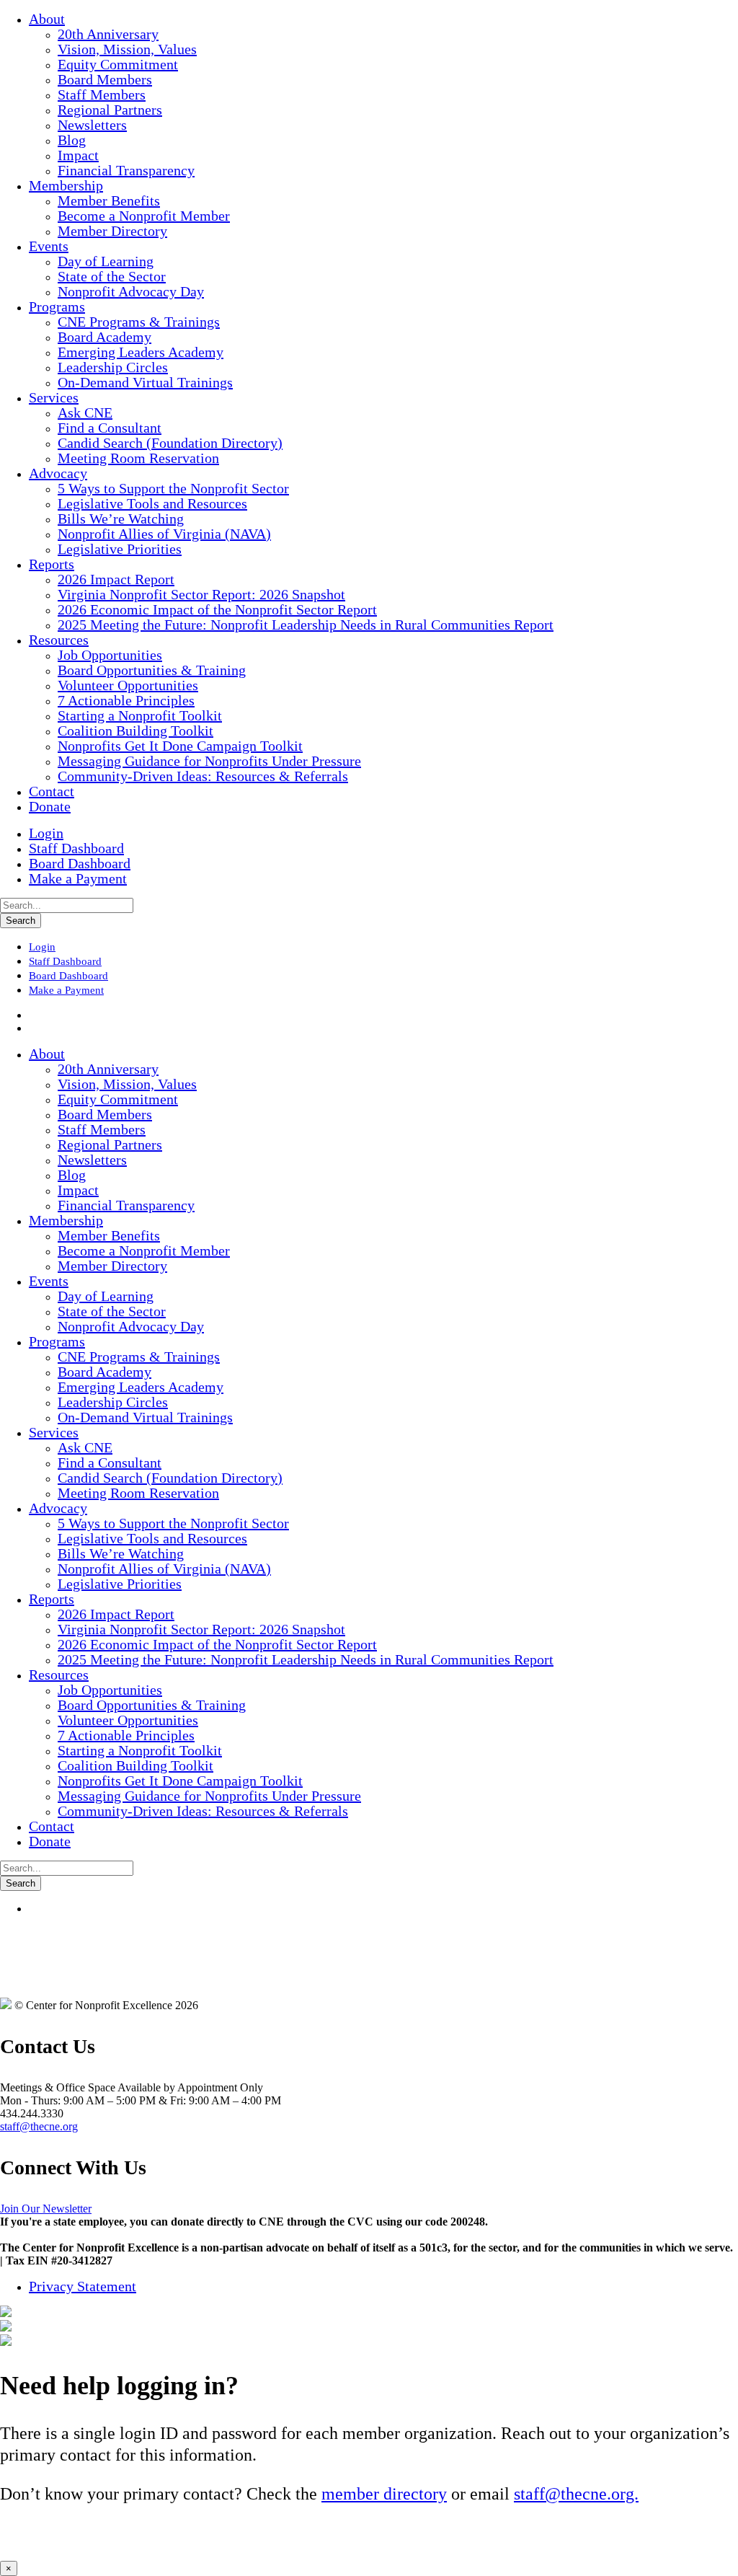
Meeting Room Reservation (138, 458)
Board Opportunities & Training (152, 670)
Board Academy (105, 337)
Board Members (105, 79)
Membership (66, 185)
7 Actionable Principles (126, 700)
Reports (52, 564)
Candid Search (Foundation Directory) (170, 443)
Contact (52, 791)
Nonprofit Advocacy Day (131, 291)
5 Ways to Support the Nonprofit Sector (173, 488)
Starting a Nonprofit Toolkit (140, 715)
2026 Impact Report (116, 579)
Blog (72, 140)
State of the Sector (112, 276)
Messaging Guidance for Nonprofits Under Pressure (209, 761)
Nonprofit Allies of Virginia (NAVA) (164, 534)
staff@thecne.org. (576, 2494)
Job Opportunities (110, 655)
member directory (384, 2494)
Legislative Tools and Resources (152, 503)
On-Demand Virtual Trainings (145, 382)
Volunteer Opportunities (128, 685)
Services (54, 397)
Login (46, 833)
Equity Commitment (118, 64)
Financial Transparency (126, 170)
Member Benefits (109, 200)
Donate (50, 806)
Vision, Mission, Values (127, 49)
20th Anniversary (108, 34)
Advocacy (58, 473)
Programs (57, 306)
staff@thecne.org (39, 2126)
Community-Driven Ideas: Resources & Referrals (203, 776)
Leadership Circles (113, 367)
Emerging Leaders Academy (141, 352)
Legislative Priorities (120, 549)
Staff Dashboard (76, 848)
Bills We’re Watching (121, 519)
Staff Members (102, 94)
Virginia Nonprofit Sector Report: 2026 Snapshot (201, 594)
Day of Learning (106, 261)
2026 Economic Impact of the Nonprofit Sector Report (217, 609)
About (47, 19)
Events (49, 246)
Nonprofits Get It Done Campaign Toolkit (180, 746)
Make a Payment (78, 878)
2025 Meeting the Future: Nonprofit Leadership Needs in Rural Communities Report (306, 625)
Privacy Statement (83, 2286)
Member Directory (112, 231)
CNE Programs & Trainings (139, 322)
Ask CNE (85, 413)
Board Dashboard (80, 863)
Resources (59, 640)
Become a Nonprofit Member (144, 216)
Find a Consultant (110, 428)
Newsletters (92, 125)
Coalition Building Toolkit (135, 731)
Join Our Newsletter (46, 2209)
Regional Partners (110, 110)
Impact (78, 155)
